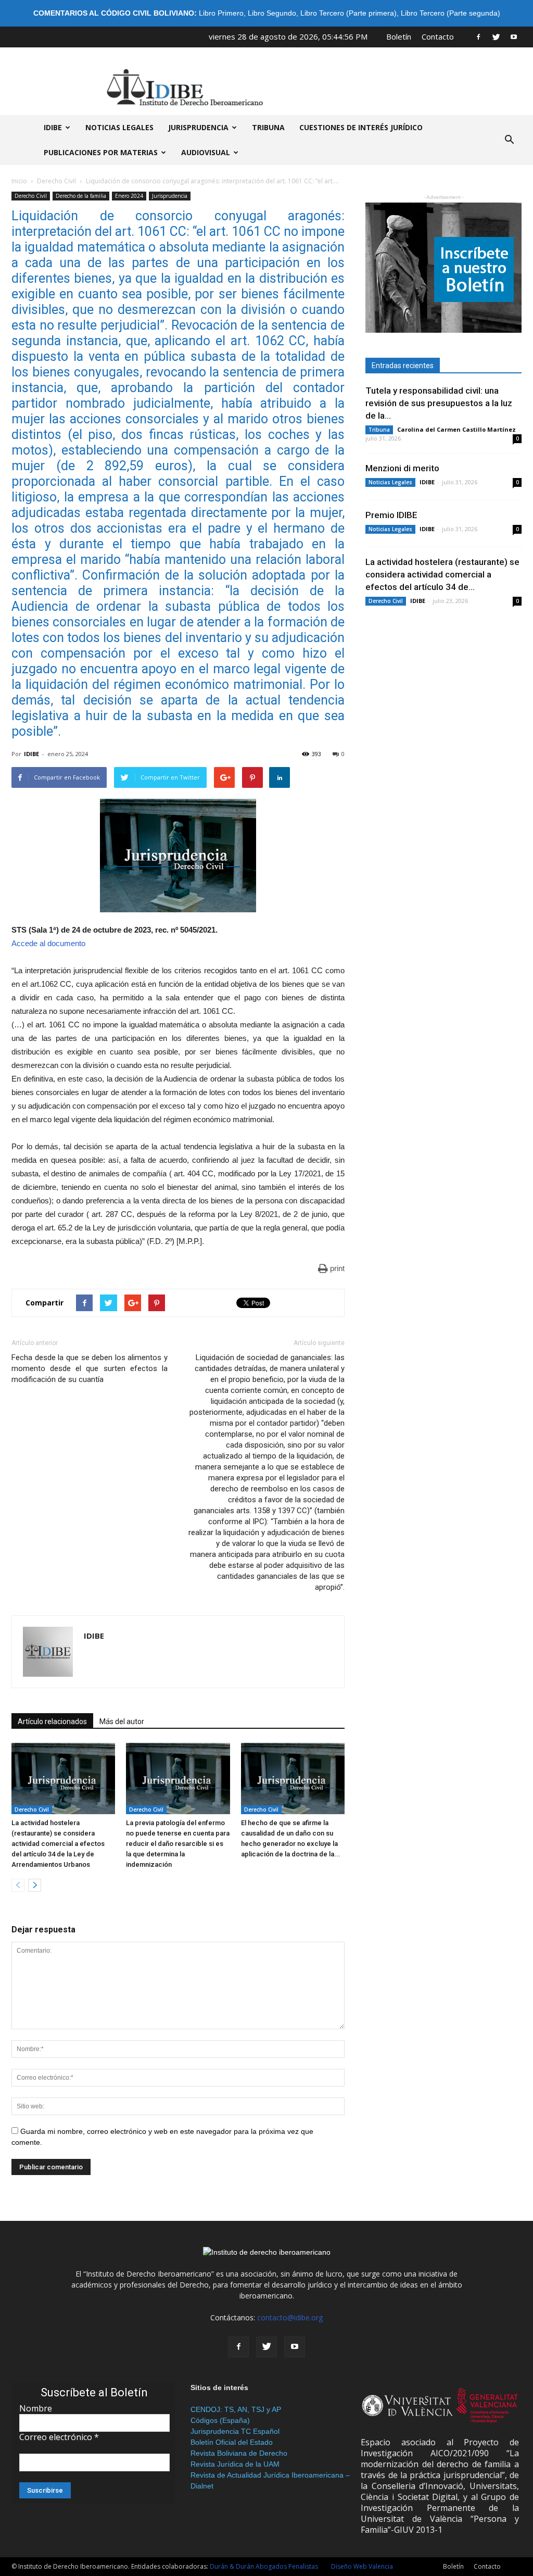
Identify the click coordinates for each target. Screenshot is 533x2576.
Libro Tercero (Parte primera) (348, 13)
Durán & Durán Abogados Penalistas (264, 2566)
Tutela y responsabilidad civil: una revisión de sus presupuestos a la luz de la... (439, 403)
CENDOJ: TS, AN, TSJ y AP (236, 2409)
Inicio (19, 181)
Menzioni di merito (402, 468)
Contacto (438, 36)
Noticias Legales (390, 482)
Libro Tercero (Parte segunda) (450, 13)
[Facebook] (478, 36)
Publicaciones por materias (101, 152)
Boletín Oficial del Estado (232, 2442)
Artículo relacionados (52, 1721)
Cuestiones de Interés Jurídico (361, 127)
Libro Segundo (272, 13)
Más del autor (122, 1721)
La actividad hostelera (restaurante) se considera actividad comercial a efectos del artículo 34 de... (442, 574)
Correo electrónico (59, 2437)
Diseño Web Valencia (362, 2566)
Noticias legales (119, 127)
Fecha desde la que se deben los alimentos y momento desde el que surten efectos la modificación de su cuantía (90, 1368)
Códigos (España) (220, 2420)
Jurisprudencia (198, 127)
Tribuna (268, 127)
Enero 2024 (129, 196)
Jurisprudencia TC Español (235, 2431)
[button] (509, 140)
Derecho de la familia (81, 196)
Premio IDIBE (391, 515)
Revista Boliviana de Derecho (239, 2453)
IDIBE (53, 127)
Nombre (36, 2408)
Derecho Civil (56, 181)
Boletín (399, 36)
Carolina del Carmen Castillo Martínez (456, 429)
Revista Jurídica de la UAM (235, 2464)
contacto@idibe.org (290, 2317)
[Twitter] (496, 36)
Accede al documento (48, 943)
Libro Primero (221, 13)
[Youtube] (514, 36)
